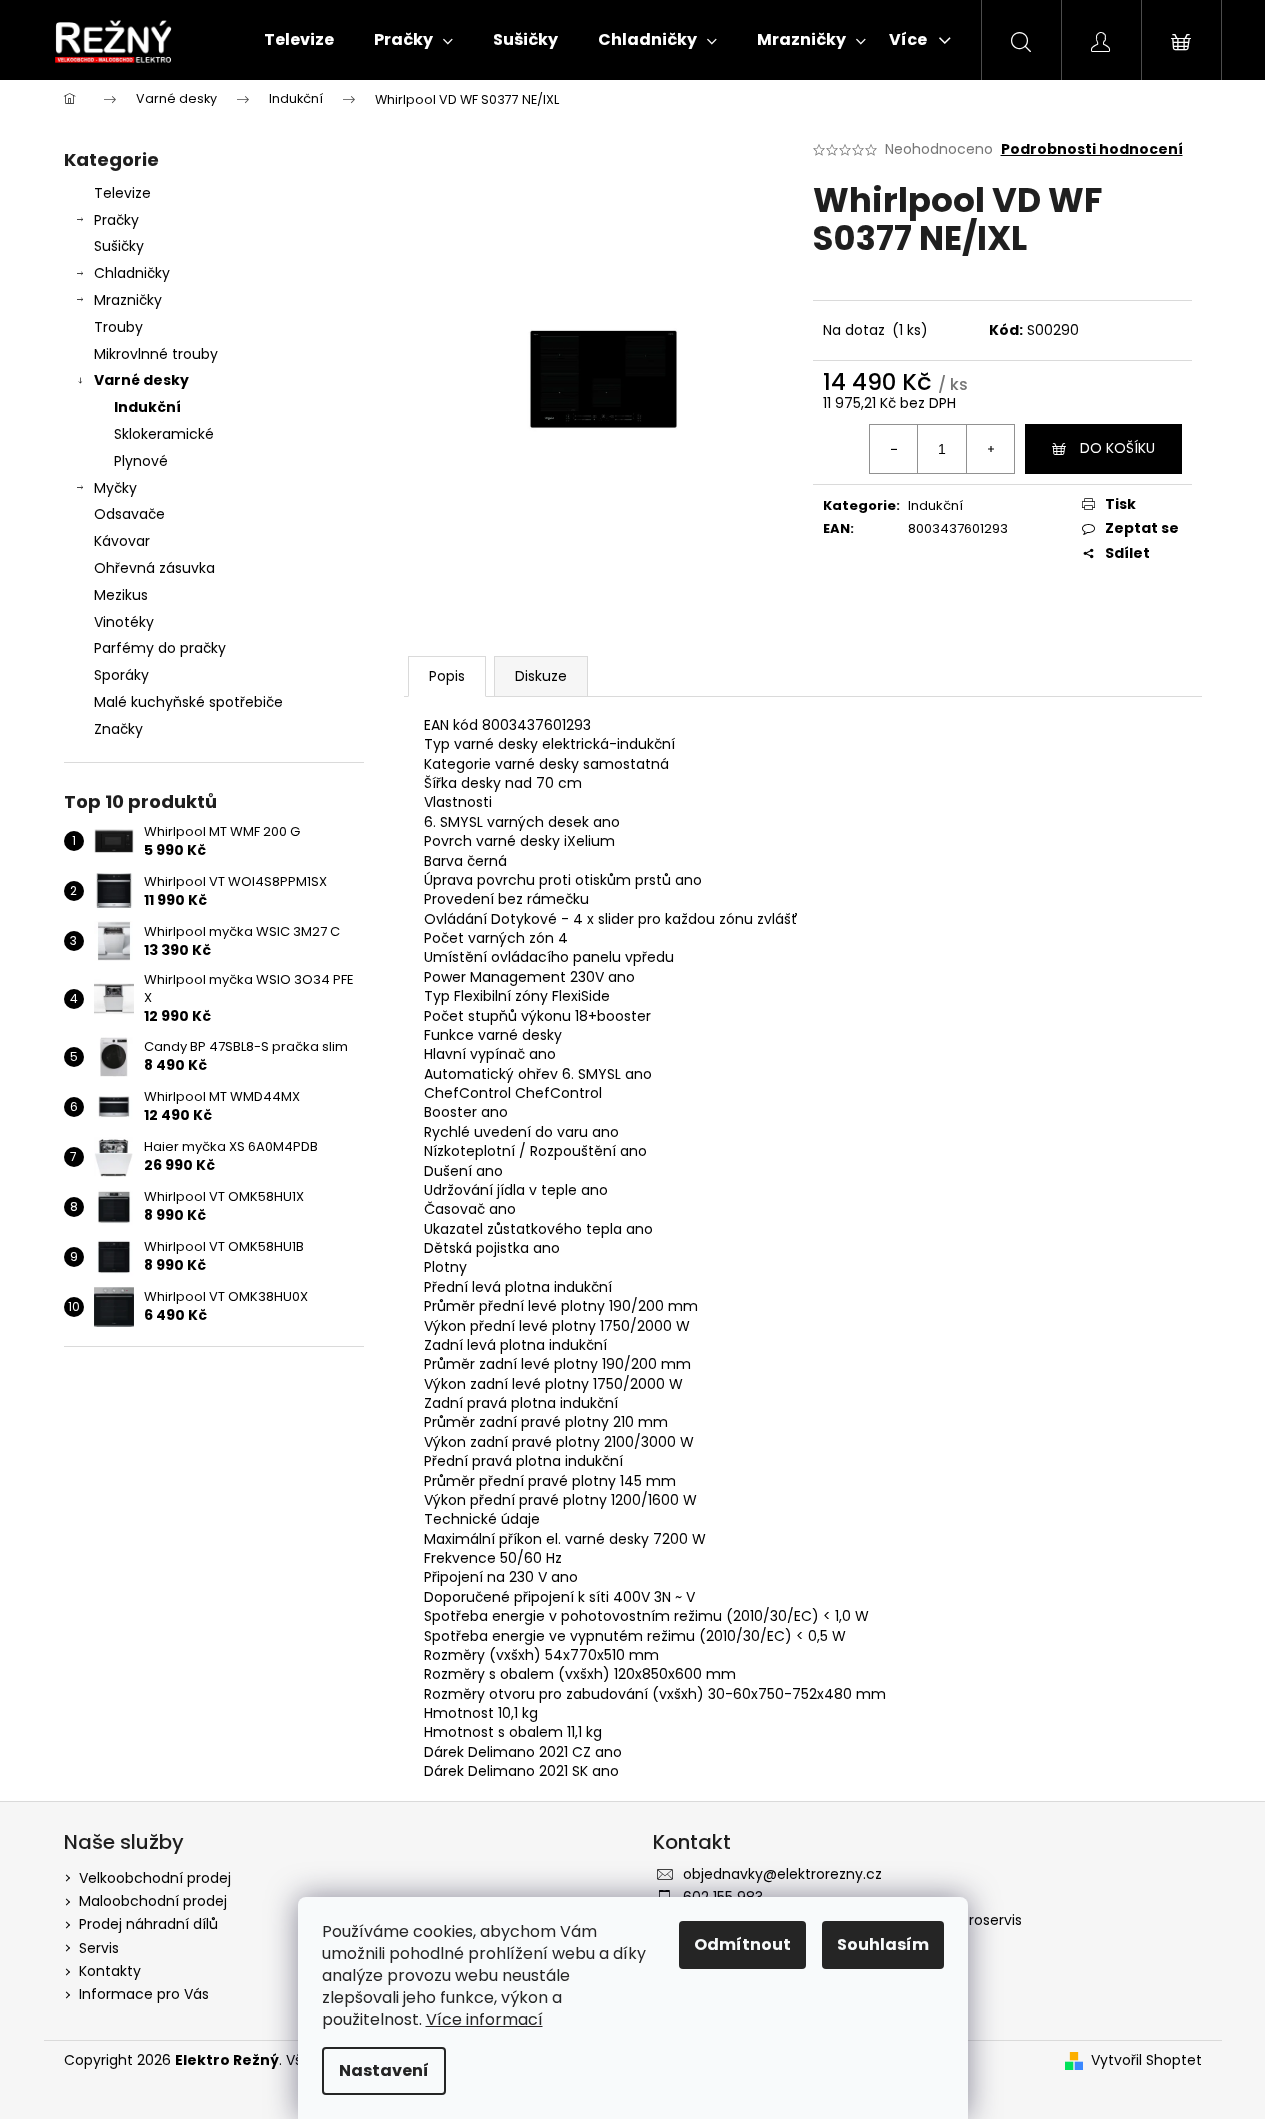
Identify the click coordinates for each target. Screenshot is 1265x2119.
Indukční (147, 407)
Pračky (116, 220)
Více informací (484, 2019)
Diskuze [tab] (541, 676)
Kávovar (122, 541)
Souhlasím (883, 1944)
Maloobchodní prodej (153, 1901)
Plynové (141, 461)
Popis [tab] (447, 676)
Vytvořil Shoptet (1146, 2060)
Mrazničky (128, 300)
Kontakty (110, 1971)
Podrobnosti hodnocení (1092, 149)
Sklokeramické (164, 434)
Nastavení (384, 2070)
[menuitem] (299, 40)
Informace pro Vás (144, 1994)
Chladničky (132, 273)
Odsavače (129, 514)
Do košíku (1117, 448)
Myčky (115, 488)
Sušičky (119, 246)
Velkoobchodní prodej (155, 1878)
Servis (99, 1948)
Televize (122, 193)
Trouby (118, 327)
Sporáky (121, 675)
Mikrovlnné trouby (156, 354)
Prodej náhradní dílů (148, 1924)
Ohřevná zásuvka (154, 568)
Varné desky (141, 380)
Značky (118, 729)
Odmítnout (742, 1944)
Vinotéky (124, 622)
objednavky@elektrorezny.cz (782, 1874)
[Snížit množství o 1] (894, 449)
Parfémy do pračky (160, 648)
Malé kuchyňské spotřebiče (188, 702)
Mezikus (121, 595)
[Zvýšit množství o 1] (990, 449)
